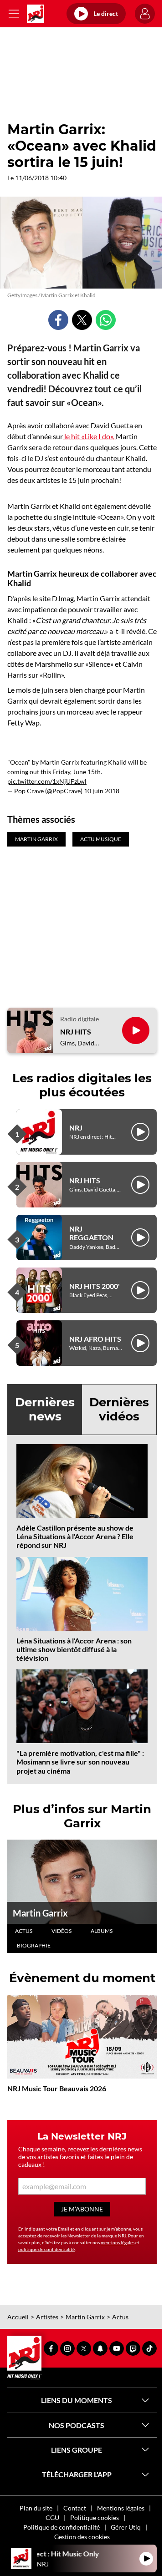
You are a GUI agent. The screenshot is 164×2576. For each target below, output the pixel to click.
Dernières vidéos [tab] (119, 1409)
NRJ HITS (76, 1032)
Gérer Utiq (126, 2527)
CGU (52, 2518)
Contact (75, 2508)
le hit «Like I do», (89, 436)
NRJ (76, 1128)
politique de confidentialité (46, 2249)
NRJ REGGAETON (91, 1233)
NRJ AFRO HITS (95, 1339)
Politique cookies (95, 2518)
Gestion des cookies (82, 2537)
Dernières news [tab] (45, 1409)
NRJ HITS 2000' (95, 1286)
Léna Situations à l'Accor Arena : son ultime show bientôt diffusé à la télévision (74, 1649)
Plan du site (36, 2508)
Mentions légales (121, 2508)
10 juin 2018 (102, 791)
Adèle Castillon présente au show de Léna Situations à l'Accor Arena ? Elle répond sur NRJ (75, 1536)
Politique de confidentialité (61, 2527)
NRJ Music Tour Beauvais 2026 (57, 2088)
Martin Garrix (40, 1913)
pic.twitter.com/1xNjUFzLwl (47, 781)
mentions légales (118, 2242)
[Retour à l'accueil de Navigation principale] (36, 14)
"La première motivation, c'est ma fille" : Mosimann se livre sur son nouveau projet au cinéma (80, 1762)
